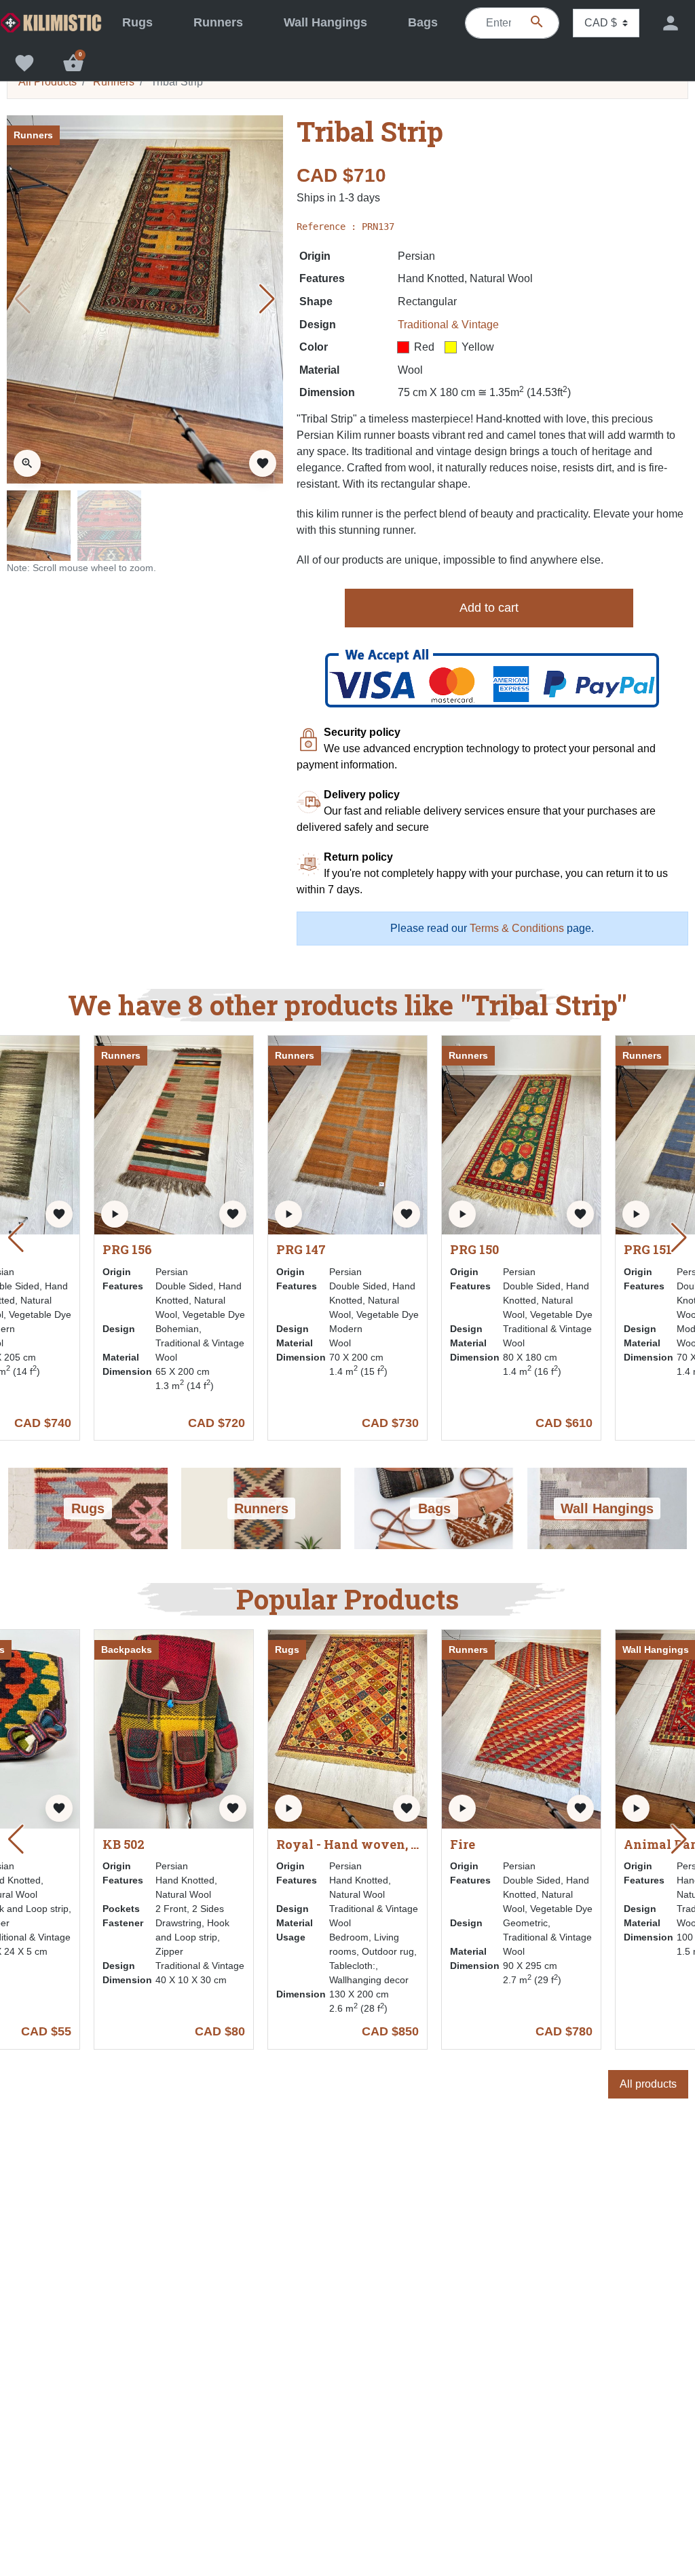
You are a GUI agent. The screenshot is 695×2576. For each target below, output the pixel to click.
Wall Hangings (656, 1650)
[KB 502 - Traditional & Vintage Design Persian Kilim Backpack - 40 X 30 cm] (174, 1729)
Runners (114, 82)
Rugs (287, 1650)
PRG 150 (474, 1250)
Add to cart (489, 608)
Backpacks (127, 1650)
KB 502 (124, 1845)
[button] (73, 63)
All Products (48, 82)
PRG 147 (301, 1250)
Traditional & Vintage (448, 325)
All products (648, 2084)
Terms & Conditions (517, 928)
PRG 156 (127, 1250)
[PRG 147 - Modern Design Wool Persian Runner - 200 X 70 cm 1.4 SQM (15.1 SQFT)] (347, 1231)
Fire (463, 1845)
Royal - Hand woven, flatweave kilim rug (348, 1845)
